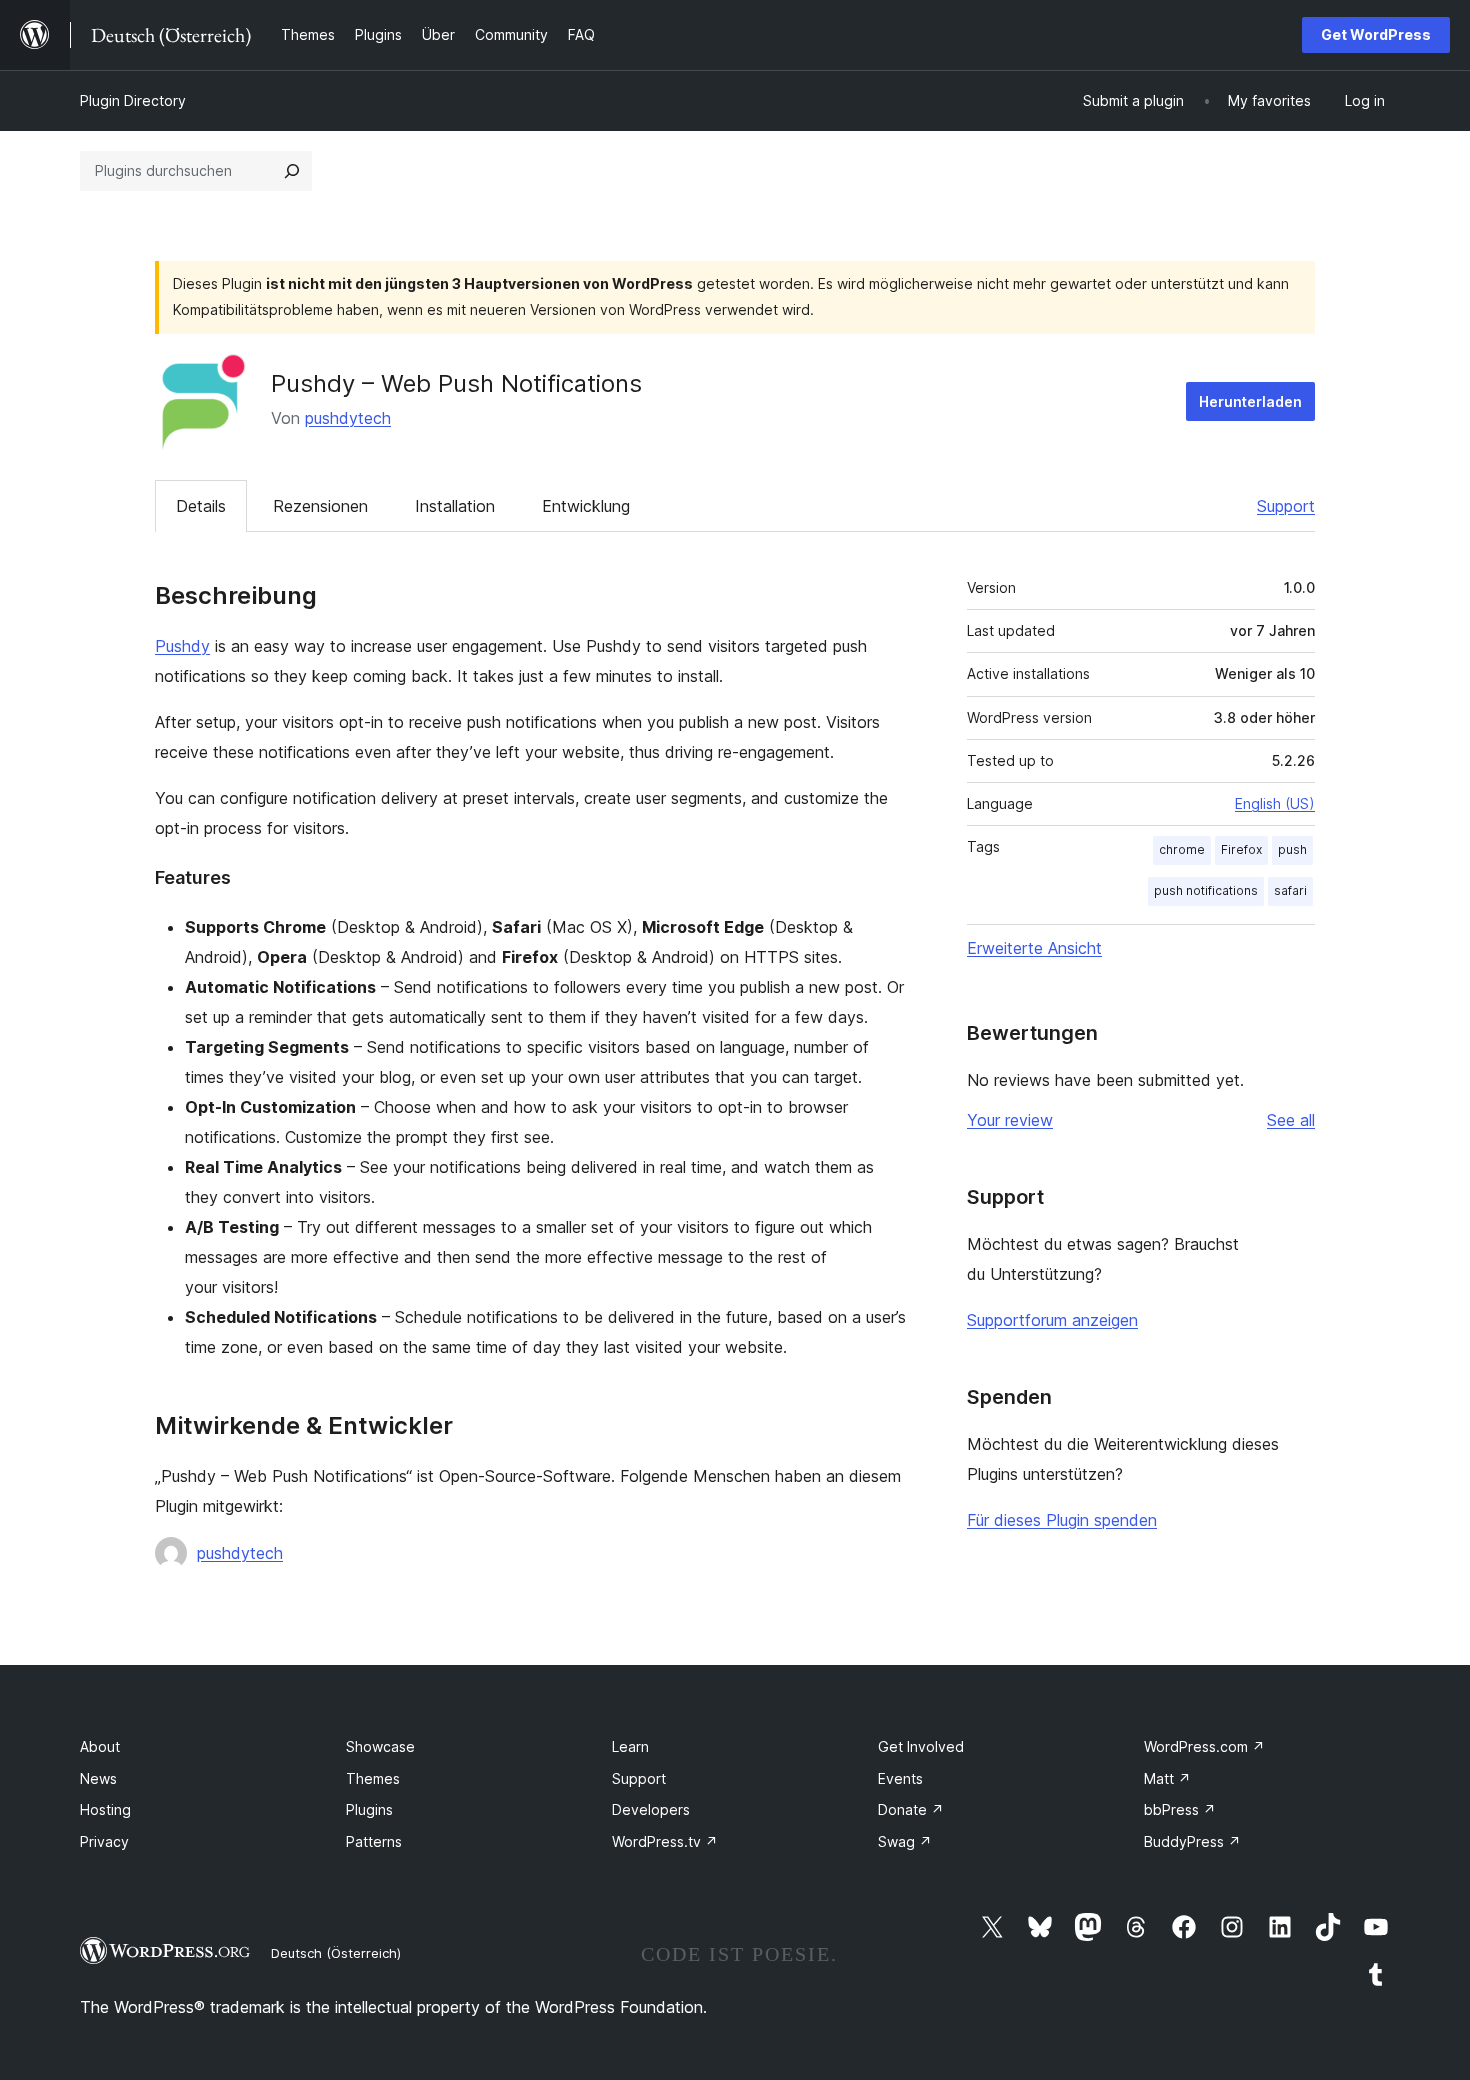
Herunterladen (1250, 401)
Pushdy (182, 646)
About (100, 1746)
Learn (630, 1746)
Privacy (104, 1841)
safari (1290, 890)
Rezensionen (320, 506)
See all (1291, 1120)
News (98, 1778)
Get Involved (921, 1746)
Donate (911, 1809)
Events (900, 1778)
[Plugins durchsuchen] (292, 171)
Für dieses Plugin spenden (1062, 1520)
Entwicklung (586, 506)
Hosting (105, 1809)
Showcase (380, 1746)
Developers (651, 1809)
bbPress (1180, 1809)
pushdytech (348, 418)
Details (201, 506)
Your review (1010, 1120)
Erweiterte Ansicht (1034, 948)
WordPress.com (1204, 1746)
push (1292, 849)
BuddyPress (1192, 1841)
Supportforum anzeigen (1052, 1320)
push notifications (1206, 890)
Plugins (369, 1809)
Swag (905, 1841)
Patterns (374, 1841)
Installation (455, 506)
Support (1286, 506)
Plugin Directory (133, 100)
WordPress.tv (665, 1841)
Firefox (1241, 849)
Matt (1167, 1778)
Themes (373, 1778)
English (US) (1275, 803)
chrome (1182, 849)
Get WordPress (1376, 34)
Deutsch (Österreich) (336, 1953)
